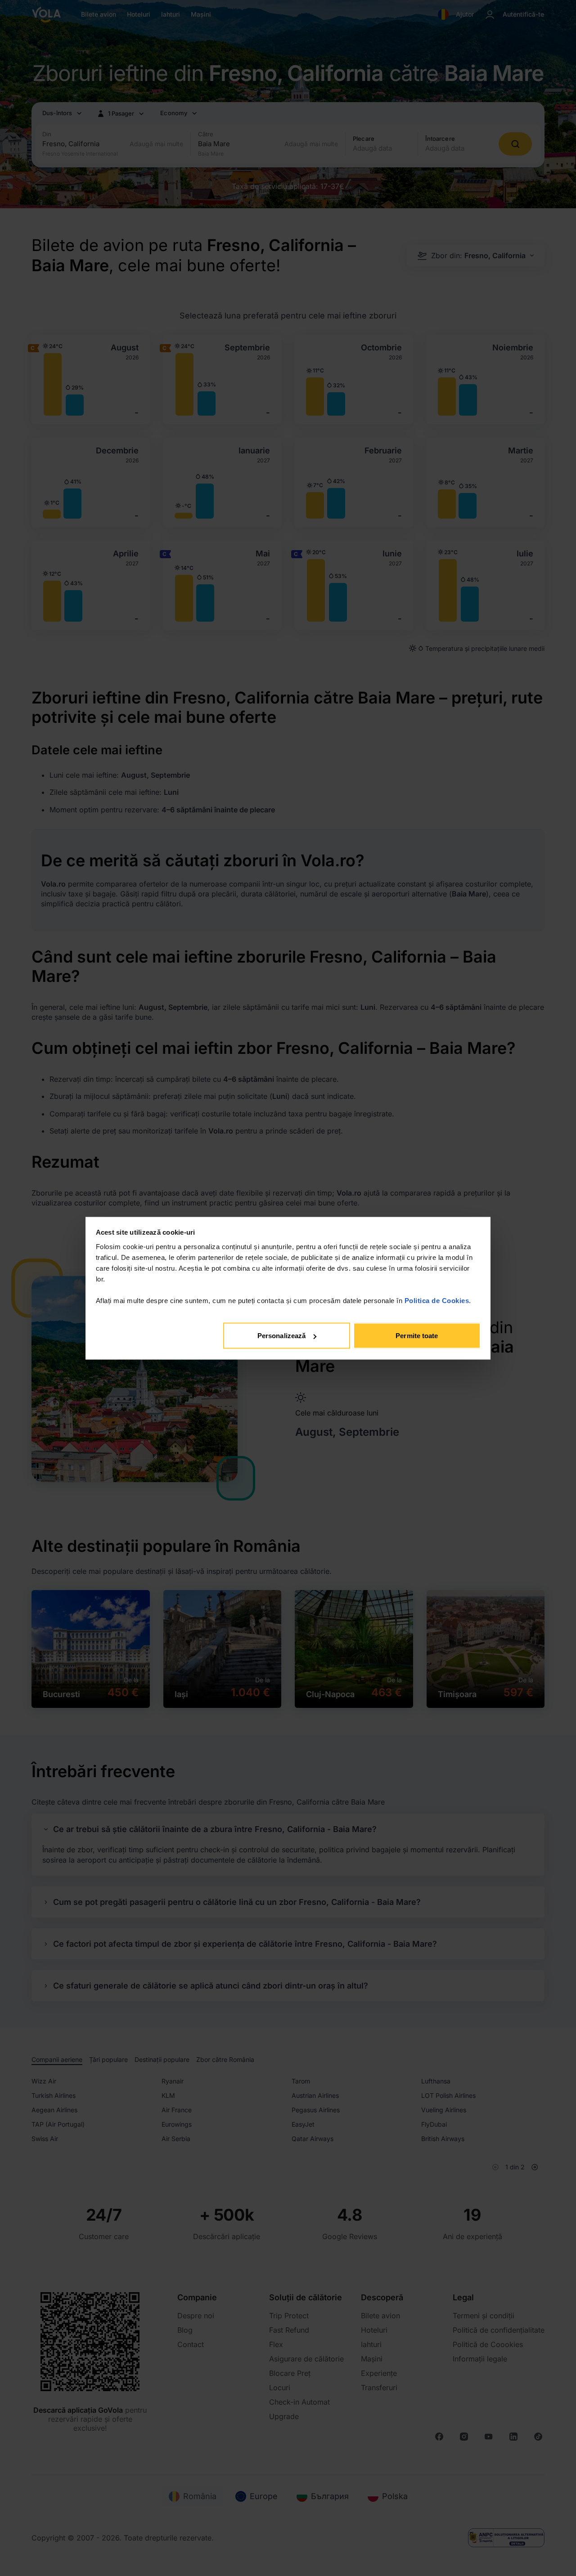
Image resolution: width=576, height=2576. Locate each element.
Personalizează (281, 1336)
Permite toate (417, 1336)
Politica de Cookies (437, 1300)
